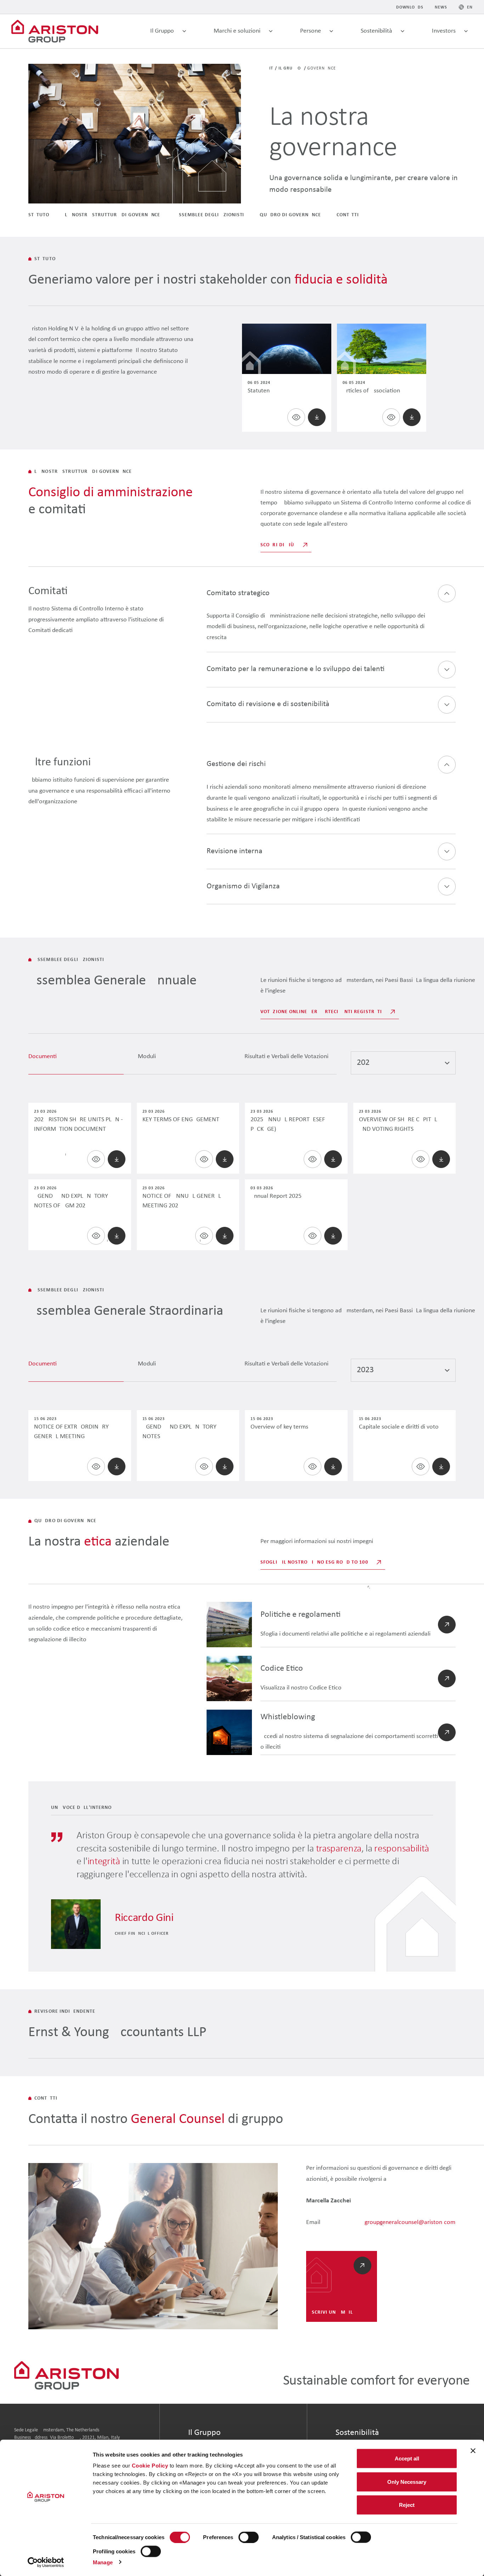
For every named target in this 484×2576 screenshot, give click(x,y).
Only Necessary (407, 2482)
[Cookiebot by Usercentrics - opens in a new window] (46, 2562)
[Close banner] (473, 2451)
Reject (407, 2505)
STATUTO (39, 215)
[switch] (249, 2537)
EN (470, 7)
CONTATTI (348, 215)
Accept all (407, 2458)
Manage (103, 2562)
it (271, 68)
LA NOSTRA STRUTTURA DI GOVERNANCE (113, 215)
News (441, 7)
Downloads (410, 7)
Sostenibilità (357, 2433)
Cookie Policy (150, 2466)
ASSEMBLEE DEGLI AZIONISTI (210, 215)
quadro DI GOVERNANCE (290, 215)
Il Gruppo (290, 68)
